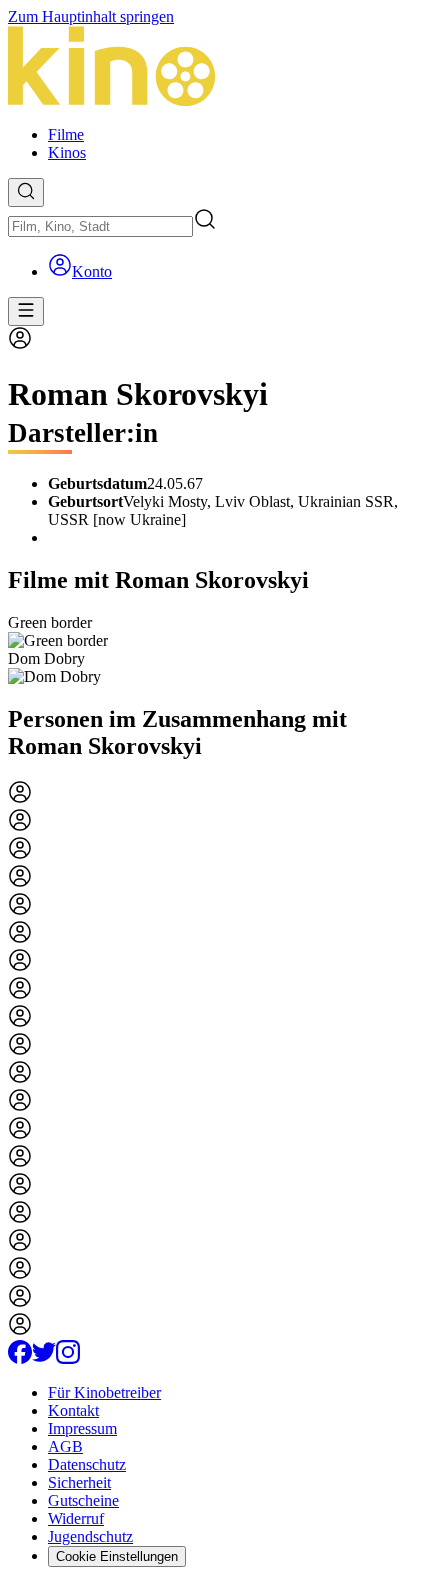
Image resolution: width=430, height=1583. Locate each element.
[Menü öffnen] (26, 311)
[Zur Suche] (26, 192)
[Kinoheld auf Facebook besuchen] (20, 1358)
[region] (215, 650)
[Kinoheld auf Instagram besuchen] (68, 1358)
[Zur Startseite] (215, 68)
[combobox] (100, 226)
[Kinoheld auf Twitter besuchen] (44, 1358)
